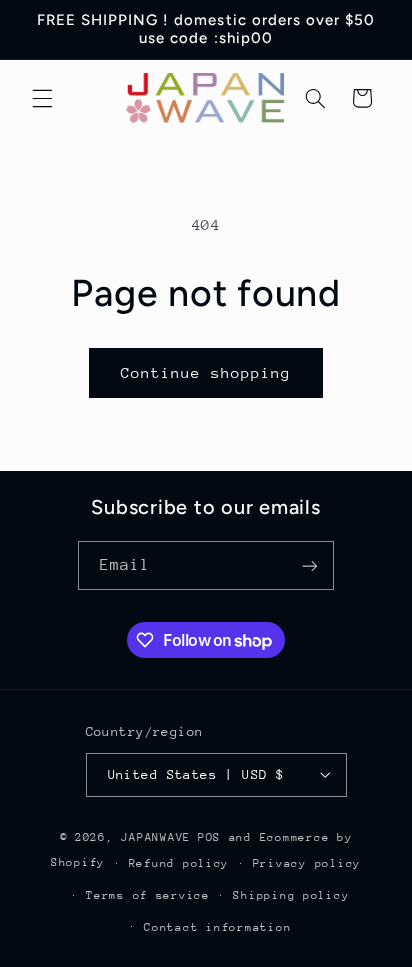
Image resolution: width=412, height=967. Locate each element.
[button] (42, 98)
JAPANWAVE (156, 837)
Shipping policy (291, 895)
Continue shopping (206, 372)
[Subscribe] (310, 565)
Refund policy (179, 863)
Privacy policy (307, 863)
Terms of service (148, 895)
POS (209, 837)
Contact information (217, 927)
